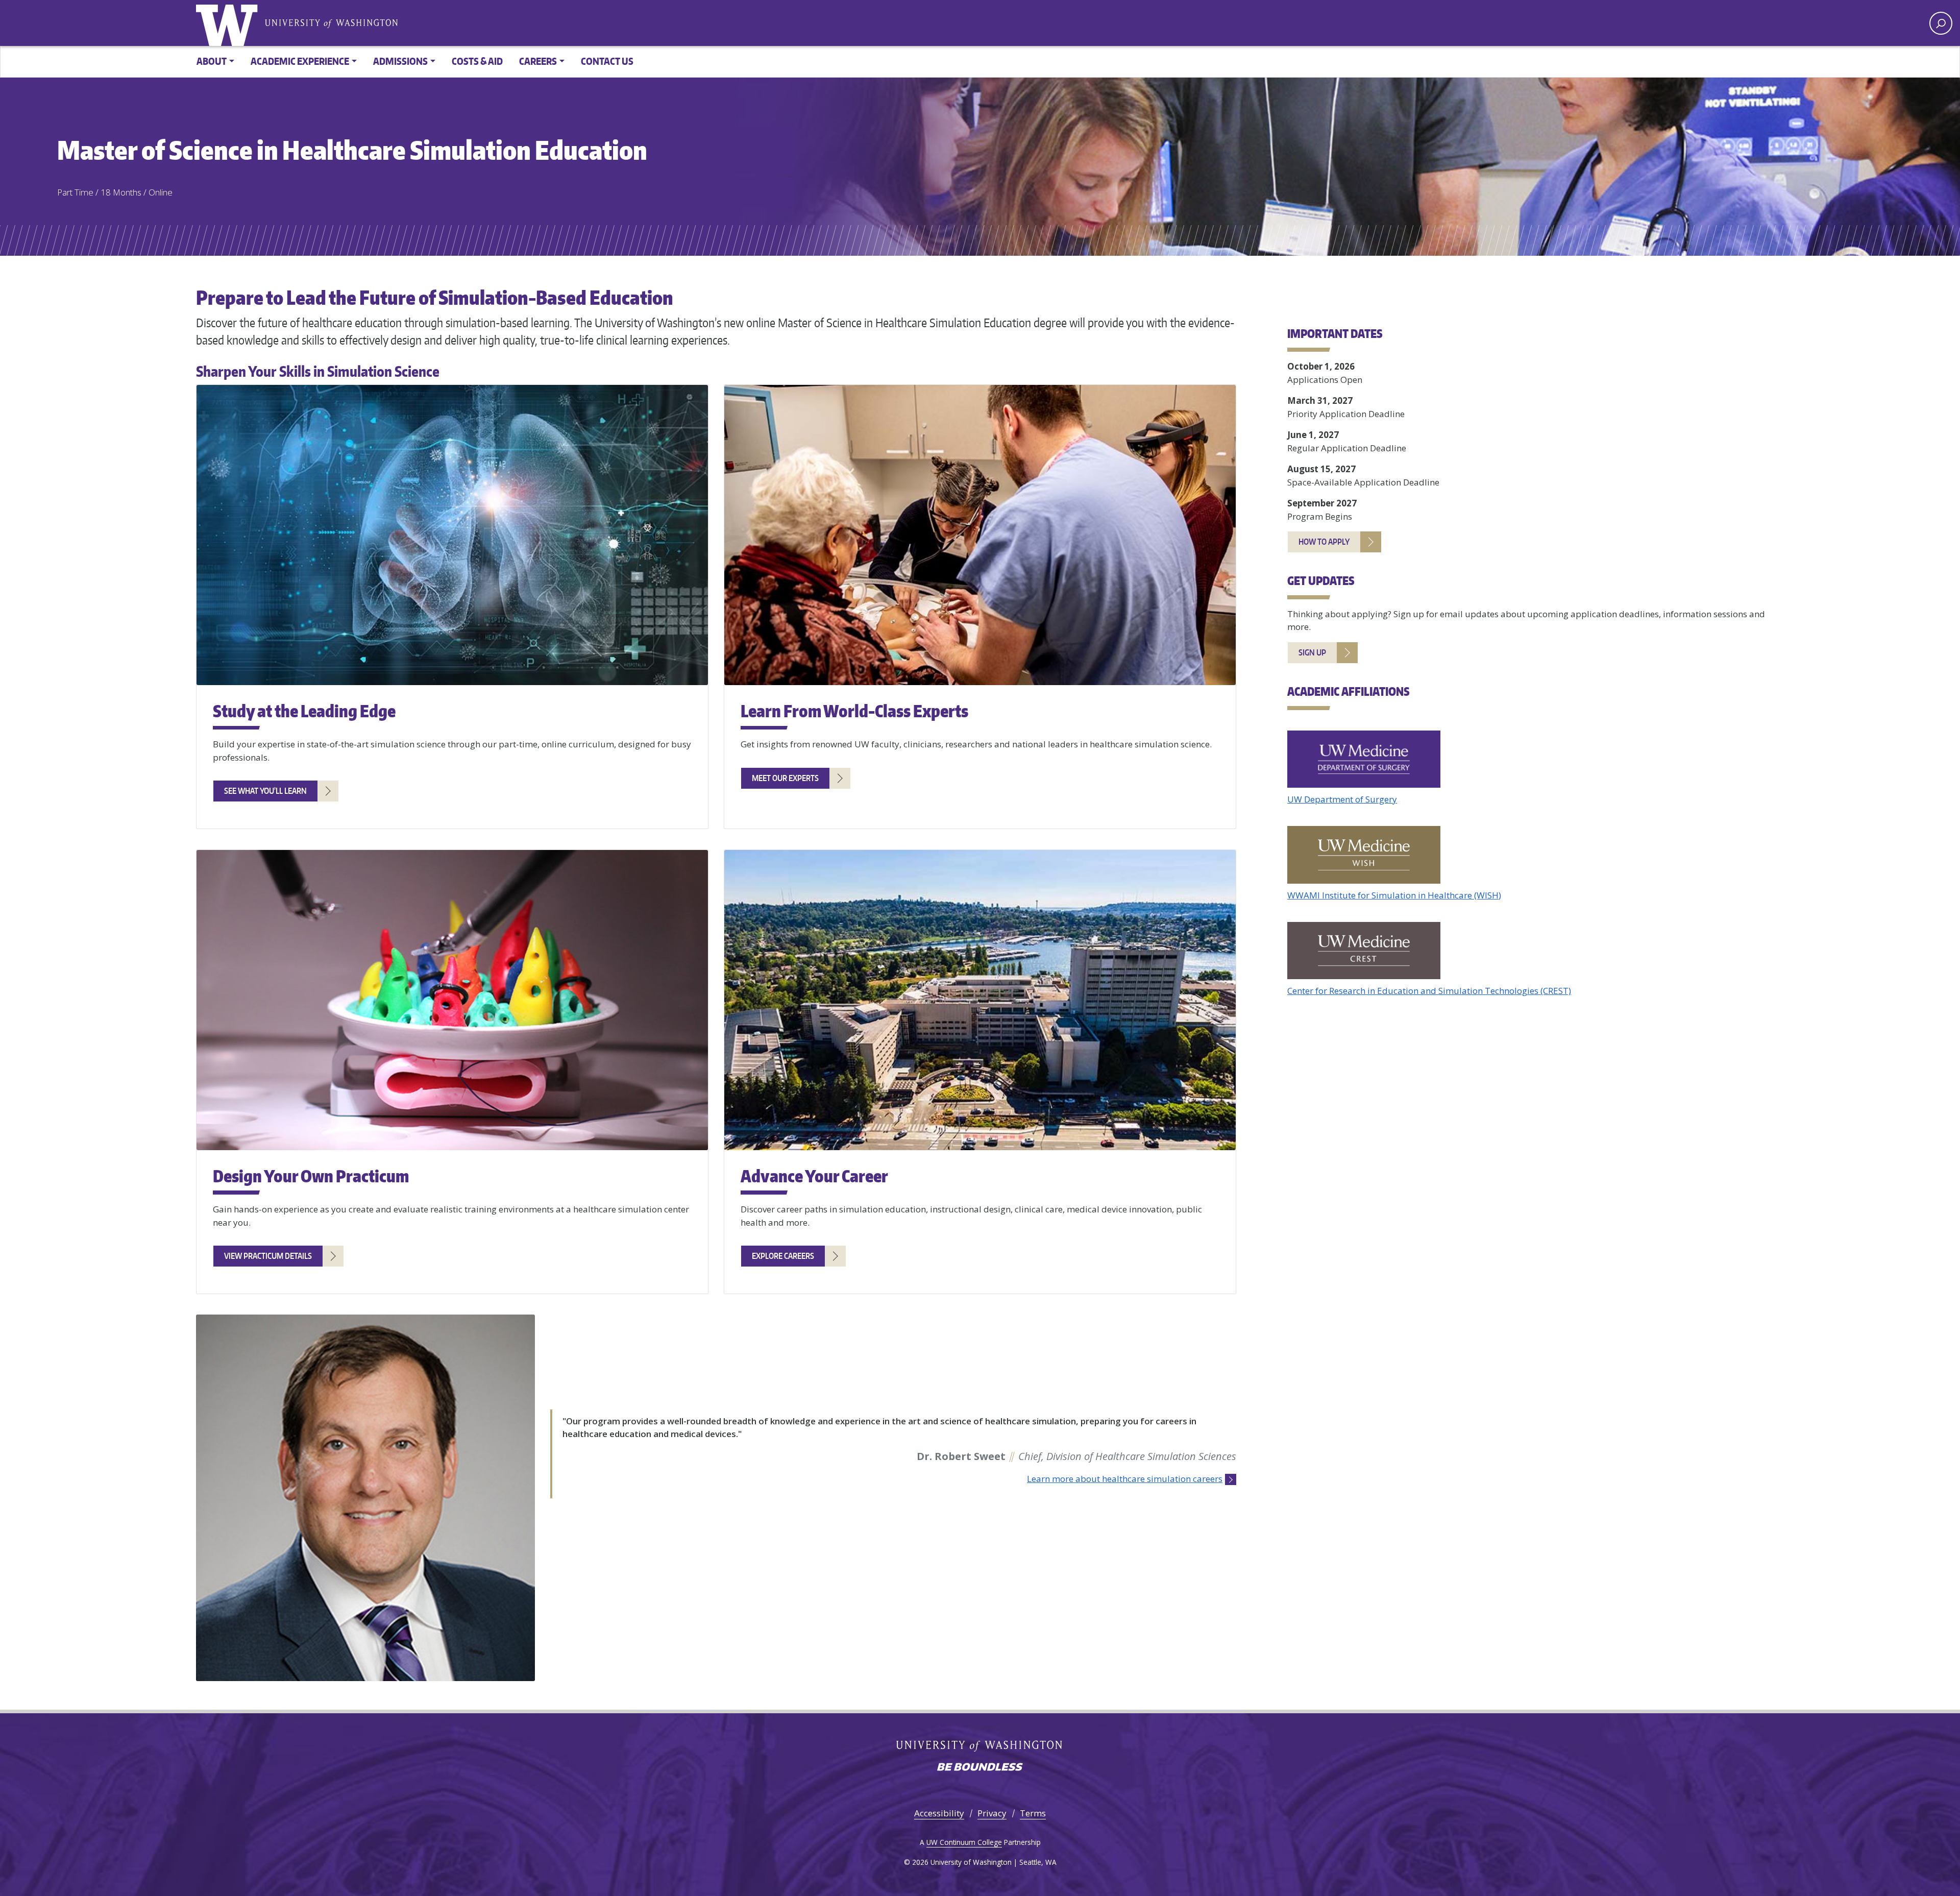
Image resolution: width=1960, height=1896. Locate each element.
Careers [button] (538, 61)
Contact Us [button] (607, 61)
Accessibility (939, 1813)
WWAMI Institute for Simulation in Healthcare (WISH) (1394, 895)
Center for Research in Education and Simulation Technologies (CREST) (1429, 991)
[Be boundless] (980, 1768)
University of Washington (229, 23)
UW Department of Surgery (1342, 799)
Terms (1033, 1813)
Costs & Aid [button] (477, 61)
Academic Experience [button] (300, 61)
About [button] (212, 61)
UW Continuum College (964, 1842)
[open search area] (1941, 23)
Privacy (992, 1813)
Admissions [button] (400, 61)
